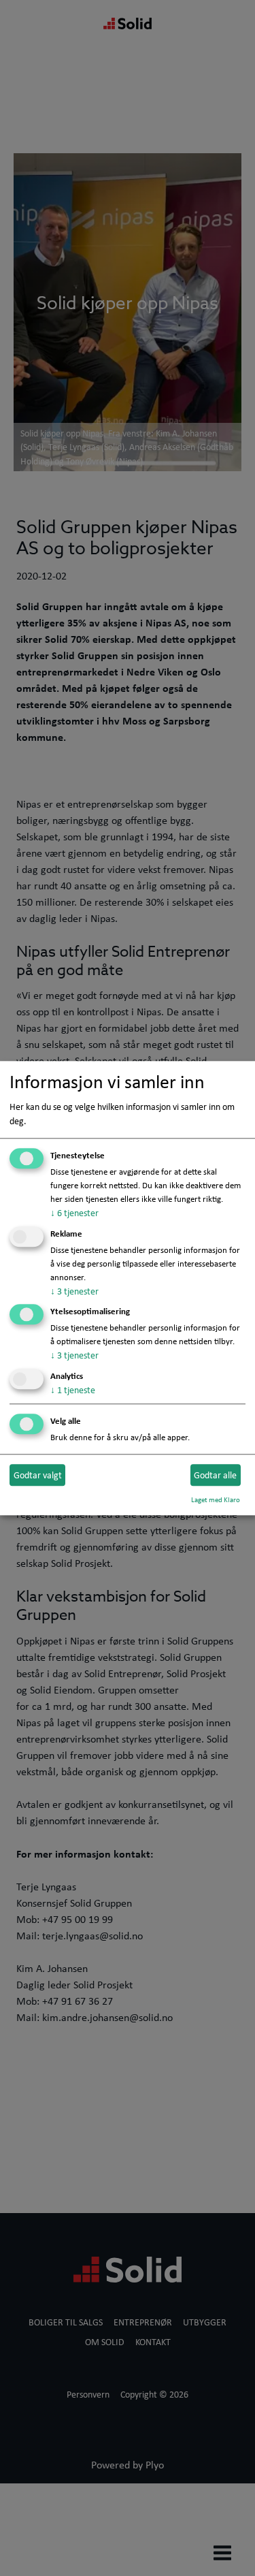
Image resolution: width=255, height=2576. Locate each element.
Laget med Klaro (216, 1499)
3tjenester (74, 1291)
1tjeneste (73, 1390)
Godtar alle (215, 1475)
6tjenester (74, 1213)
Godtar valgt (38, 1475)
